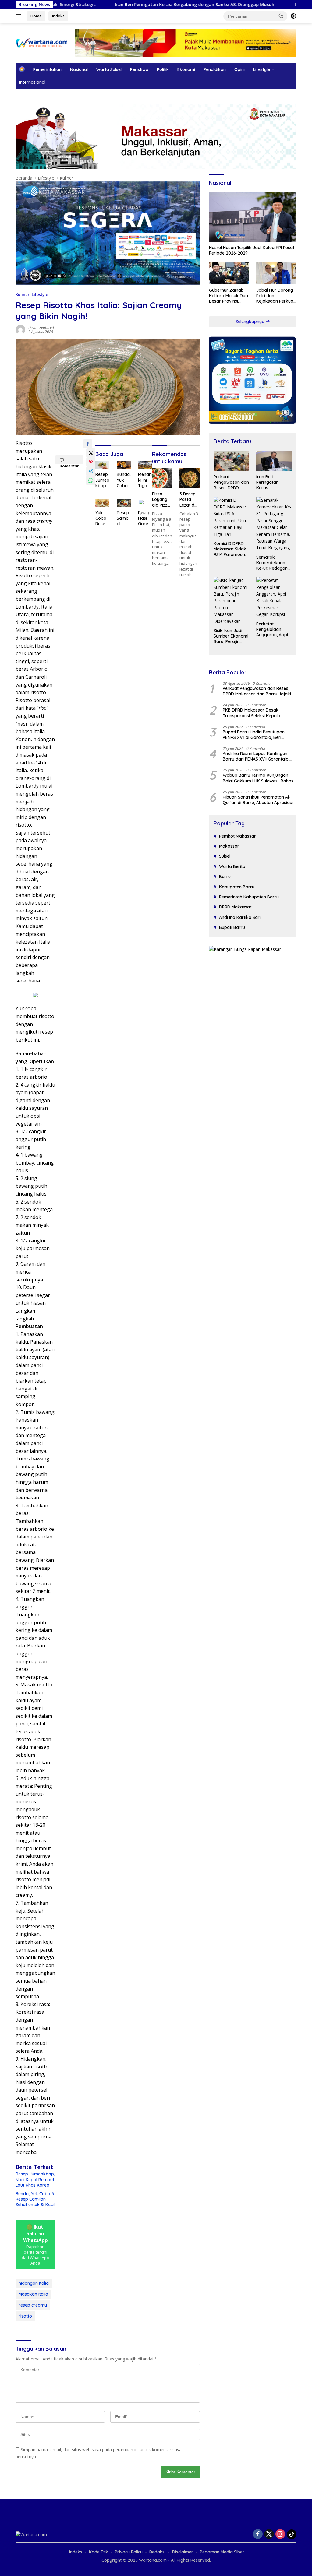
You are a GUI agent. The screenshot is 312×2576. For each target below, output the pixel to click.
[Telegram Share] (91, 471)
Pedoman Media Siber (222, 2552)
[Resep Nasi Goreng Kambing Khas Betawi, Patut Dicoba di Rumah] (145, 503)
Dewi (32, 327)
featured (47, 327)
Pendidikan (215, 69)
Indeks (58, 16)
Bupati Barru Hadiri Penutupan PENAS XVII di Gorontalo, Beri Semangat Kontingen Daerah (254, 735)
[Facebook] (258, 2534)
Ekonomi (186, 69)
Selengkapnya (251, 322)
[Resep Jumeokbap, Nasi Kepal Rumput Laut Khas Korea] (102, 465)
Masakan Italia (33, 2294)
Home (36, 16)
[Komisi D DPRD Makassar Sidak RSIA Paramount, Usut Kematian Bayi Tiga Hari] (231, 517)
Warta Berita (232, 866)
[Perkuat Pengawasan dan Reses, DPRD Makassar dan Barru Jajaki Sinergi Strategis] (231, 461)
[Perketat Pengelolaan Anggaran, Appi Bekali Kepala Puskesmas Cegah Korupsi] (274, 597)
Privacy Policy (129, 2552)
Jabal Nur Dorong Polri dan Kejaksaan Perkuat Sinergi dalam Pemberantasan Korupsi (276, 296)
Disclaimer (183, 2552)
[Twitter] (269, 2534)
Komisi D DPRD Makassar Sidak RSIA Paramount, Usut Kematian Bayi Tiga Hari (230, 549)
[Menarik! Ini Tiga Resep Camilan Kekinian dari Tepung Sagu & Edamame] (145, 465)
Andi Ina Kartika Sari (240, 917)
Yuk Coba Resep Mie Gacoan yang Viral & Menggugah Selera (102, 518)
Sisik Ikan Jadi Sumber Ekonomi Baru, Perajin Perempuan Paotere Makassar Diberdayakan (231, 636)
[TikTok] (292, 2534)
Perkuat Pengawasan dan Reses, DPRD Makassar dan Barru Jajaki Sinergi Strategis (231, 482)
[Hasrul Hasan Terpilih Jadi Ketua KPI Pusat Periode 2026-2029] (253, 217)
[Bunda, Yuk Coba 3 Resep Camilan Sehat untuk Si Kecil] (124, 465)
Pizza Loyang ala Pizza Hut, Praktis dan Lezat (162, 499)
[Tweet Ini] (91, 453)
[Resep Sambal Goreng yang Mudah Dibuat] (124, 503)
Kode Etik (99, 2552)
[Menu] (20, 16)
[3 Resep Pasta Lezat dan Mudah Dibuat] (190, 478)
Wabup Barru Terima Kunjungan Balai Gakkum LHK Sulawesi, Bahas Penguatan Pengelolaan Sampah (258, 778)
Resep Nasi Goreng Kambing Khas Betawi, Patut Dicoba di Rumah (145, 518)
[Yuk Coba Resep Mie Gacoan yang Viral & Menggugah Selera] (102, 503)
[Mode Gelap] (293, 16)
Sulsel (225, 856)
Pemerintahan (47, 69)
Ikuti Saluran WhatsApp (35, 2245)
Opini (239, 69)
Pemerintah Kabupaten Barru (249, 897)
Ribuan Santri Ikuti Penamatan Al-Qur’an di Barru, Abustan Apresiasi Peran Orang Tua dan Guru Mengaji (259, 800)
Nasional (79, 69)
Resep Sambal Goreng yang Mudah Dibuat (124, 518)
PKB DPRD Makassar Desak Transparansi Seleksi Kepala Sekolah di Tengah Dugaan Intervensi (252, 713)
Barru (225, 877)
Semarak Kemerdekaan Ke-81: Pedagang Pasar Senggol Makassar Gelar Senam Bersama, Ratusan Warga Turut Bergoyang (274, 563)
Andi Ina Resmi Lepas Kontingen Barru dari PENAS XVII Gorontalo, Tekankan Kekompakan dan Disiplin (259, 756)
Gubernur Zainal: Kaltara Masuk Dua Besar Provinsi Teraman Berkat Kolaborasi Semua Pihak (229, 296)
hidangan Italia (34, 2283)
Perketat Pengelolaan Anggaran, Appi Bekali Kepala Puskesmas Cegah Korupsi (272, 629)
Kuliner (23, 294)
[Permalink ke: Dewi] (20, 329)
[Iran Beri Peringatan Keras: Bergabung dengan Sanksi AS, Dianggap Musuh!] (274, 461)
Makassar (229, 846)
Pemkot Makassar (238, 836)
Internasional (32, 82)
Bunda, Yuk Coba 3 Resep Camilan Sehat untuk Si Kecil (35, 2199)
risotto (25, 2316)
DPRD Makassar (235, 907)
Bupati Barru (232, 927)
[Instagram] (280, 2534)
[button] (281, 16)
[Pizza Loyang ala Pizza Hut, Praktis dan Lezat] (162, 478)
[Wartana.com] (41, 42)
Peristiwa (139, 69)
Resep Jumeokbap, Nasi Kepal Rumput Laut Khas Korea (35, 2179)
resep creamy (33, 2305)
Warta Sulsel (109, 69)
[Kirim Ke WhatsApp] (91, 480)
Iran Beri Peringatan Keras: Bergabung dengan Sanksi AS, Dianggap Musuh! (133, 5)
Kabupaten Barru (237, 887)
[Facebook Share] (88, 444)
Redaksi (157, 2552)
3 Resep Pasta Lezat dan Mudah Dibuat (190, 499)
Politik (163, 69)
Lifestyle (262, 69)
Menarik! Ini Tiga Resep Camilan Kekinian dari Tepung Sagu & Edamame (145, 480)
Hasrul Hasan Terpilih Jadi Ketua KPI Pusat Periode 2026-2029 (252, 250)
